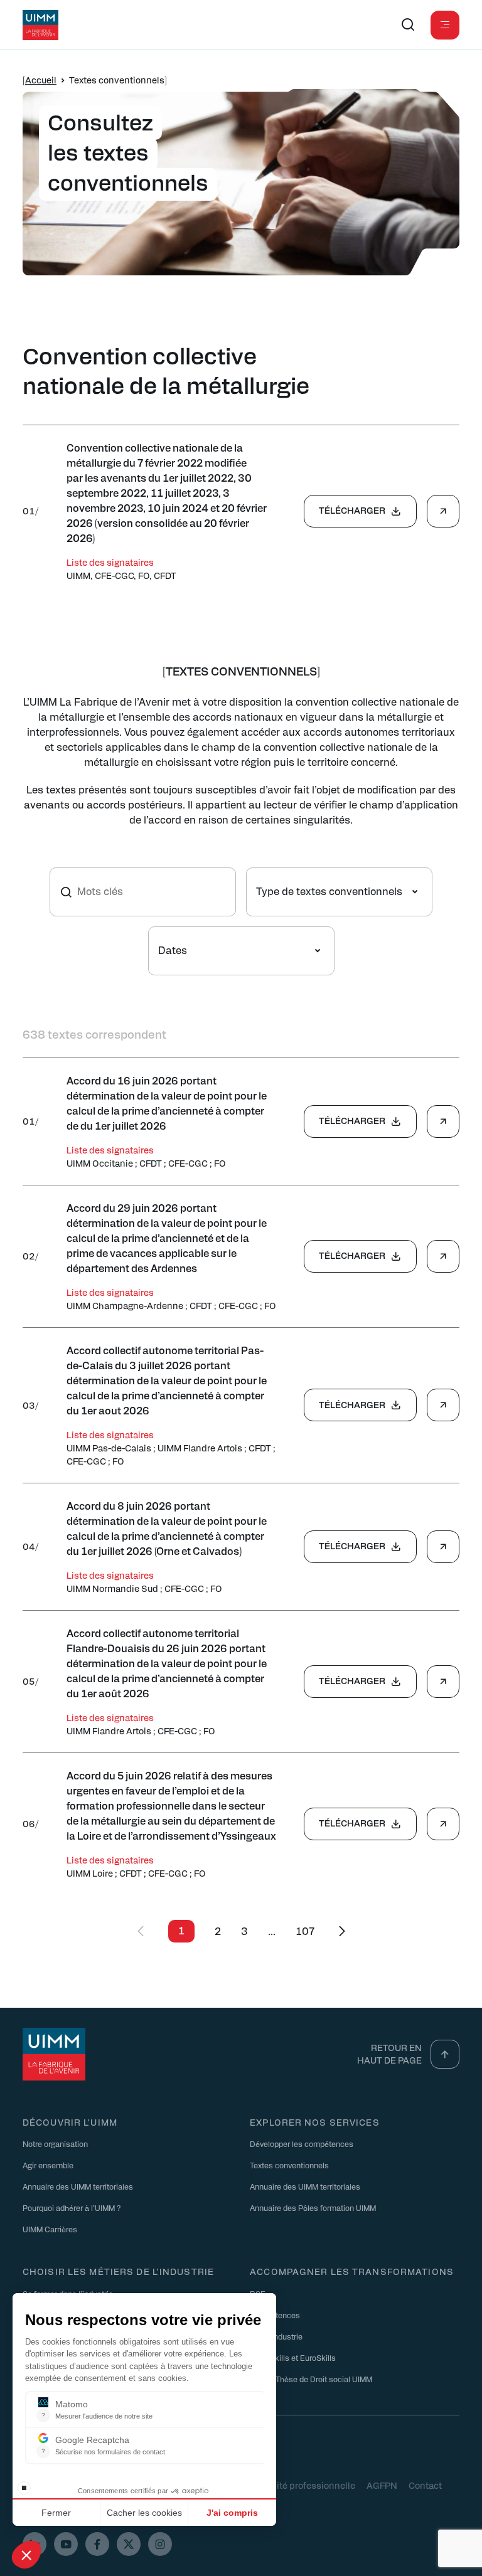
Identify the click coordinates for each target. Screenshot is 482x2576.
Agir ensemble (48, 2165)
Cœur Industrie (276, 2336)
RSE (258, 2294)
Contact (425, 2485)
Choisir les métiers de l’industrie (118, 2271)
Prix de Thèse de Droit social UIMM (311, 2379)
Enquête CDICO (138, 2485)
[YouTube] (66, 2544)
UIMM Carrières (50, 2229)
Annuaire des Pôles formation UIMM (313, 2208)
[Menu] (445, 25)
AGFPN (382, 2485)
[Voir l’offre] (443, 511)
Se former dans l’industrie (68, 2294)
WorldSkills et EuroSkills (293, 2358)
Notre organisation (55, 2144)
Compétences (275, 2315)
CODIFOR (202, 2485)
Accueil (41, 80)
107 (305, 1931)
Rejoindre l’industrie (58, 2315)
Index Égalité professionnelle (294, 2485)
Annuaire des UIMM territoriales (78, 2186)
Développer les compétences (302, 2144)
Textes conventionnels (289, 2165)
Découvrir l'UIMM (70, 2122)
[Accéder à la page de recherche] (408, 25)
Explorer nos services (315, 2122)
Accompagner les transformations (352, 2271)
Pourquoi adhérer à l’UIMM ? (72, 2208)
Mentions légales (58, 2485)
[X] (129, 2544)
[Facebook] (97, 2544)
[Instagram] (160, 2544)
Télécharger (352, 510)
